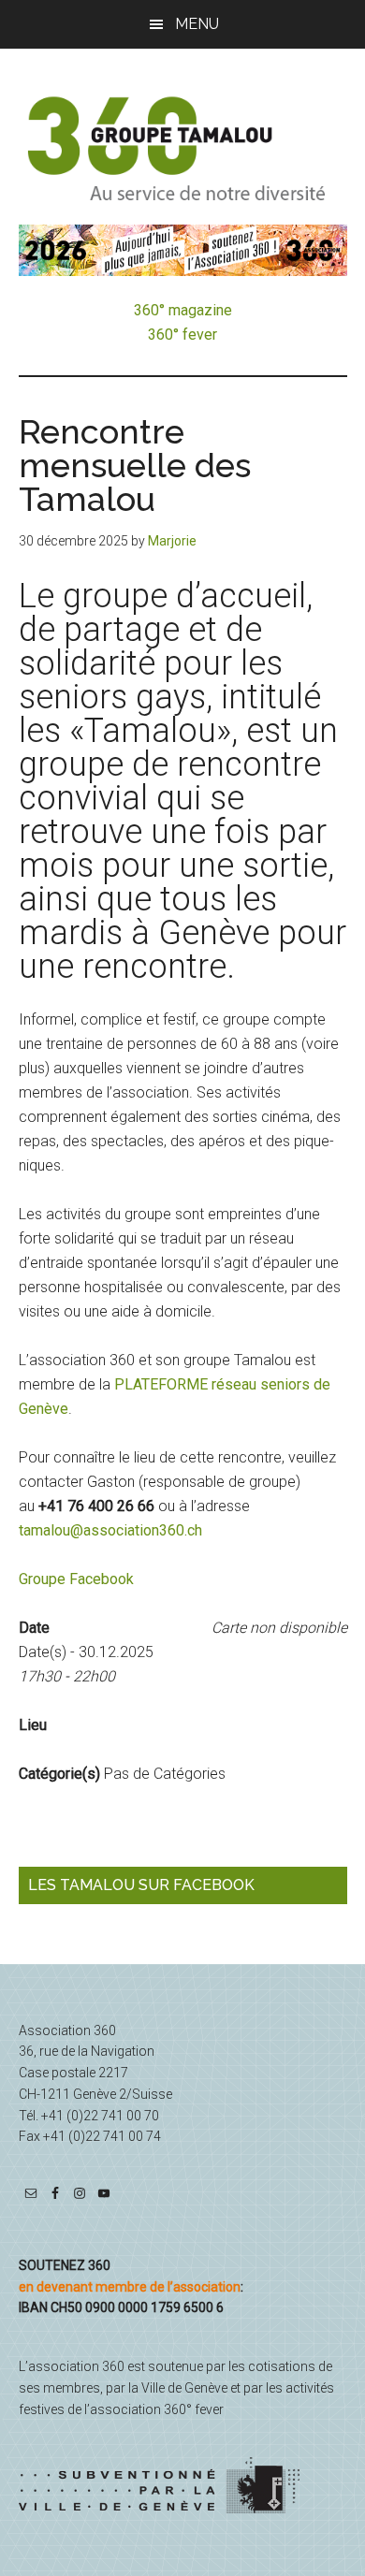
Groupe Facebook (76, 1579)
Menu (197, 24)
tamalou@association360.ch (110, 1530)
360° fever (182, 335)
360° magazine (183, 310)
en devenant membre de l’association (130, 2287)
